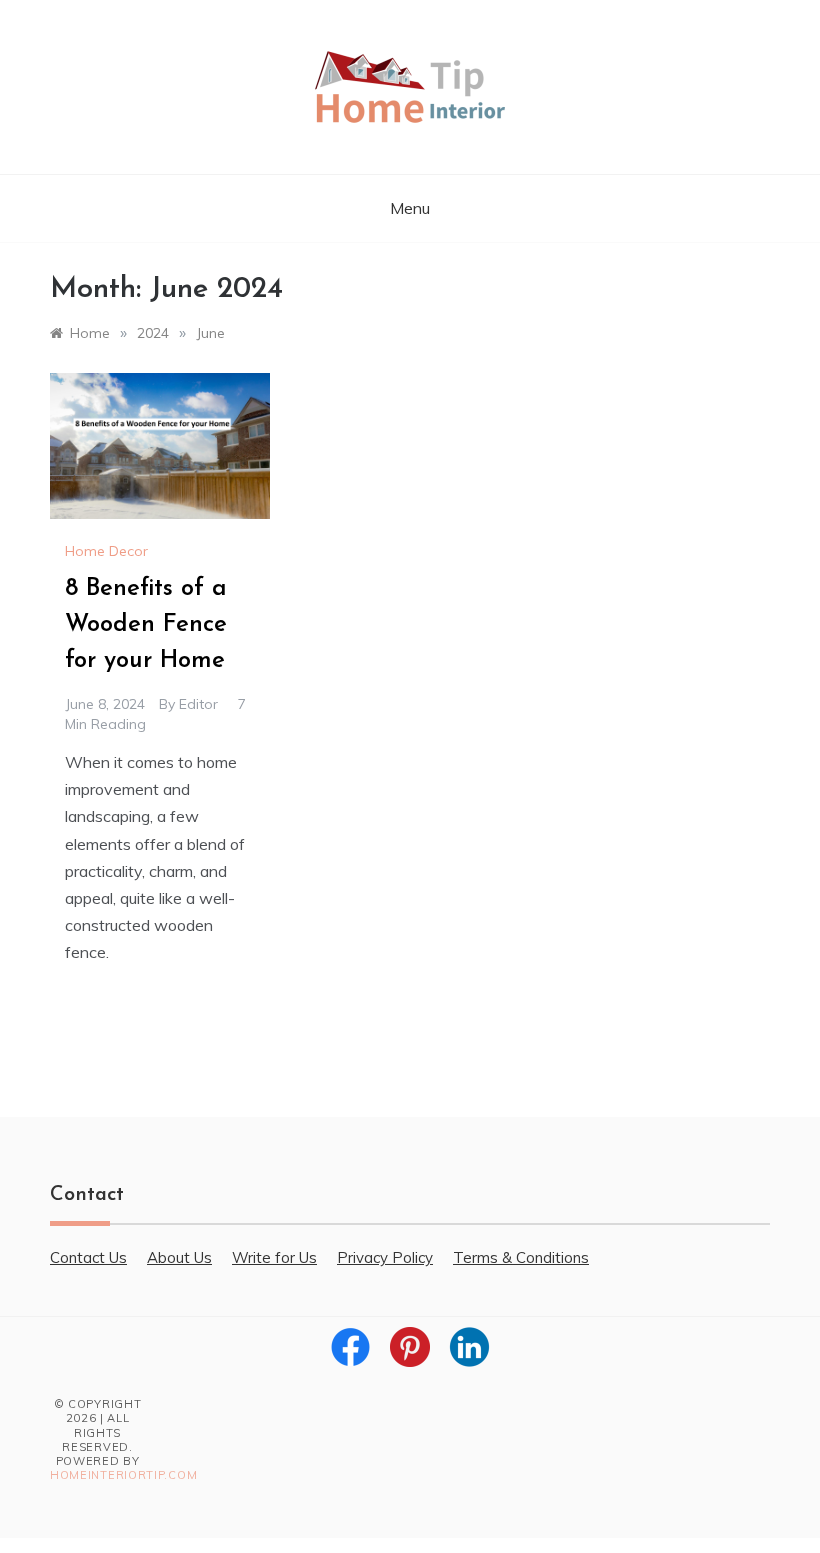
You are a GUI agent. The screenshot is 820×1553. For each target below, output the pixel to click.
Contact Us (88, 1257)
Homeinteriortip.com (123, 1475)
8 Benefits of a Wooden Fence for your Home (146, 625)
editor (198, 704)
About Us (179, 1257)
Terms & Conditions (521, 1257)
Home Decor (106, 551)
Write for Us (274, 1257)
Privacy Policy (385, 1257)
